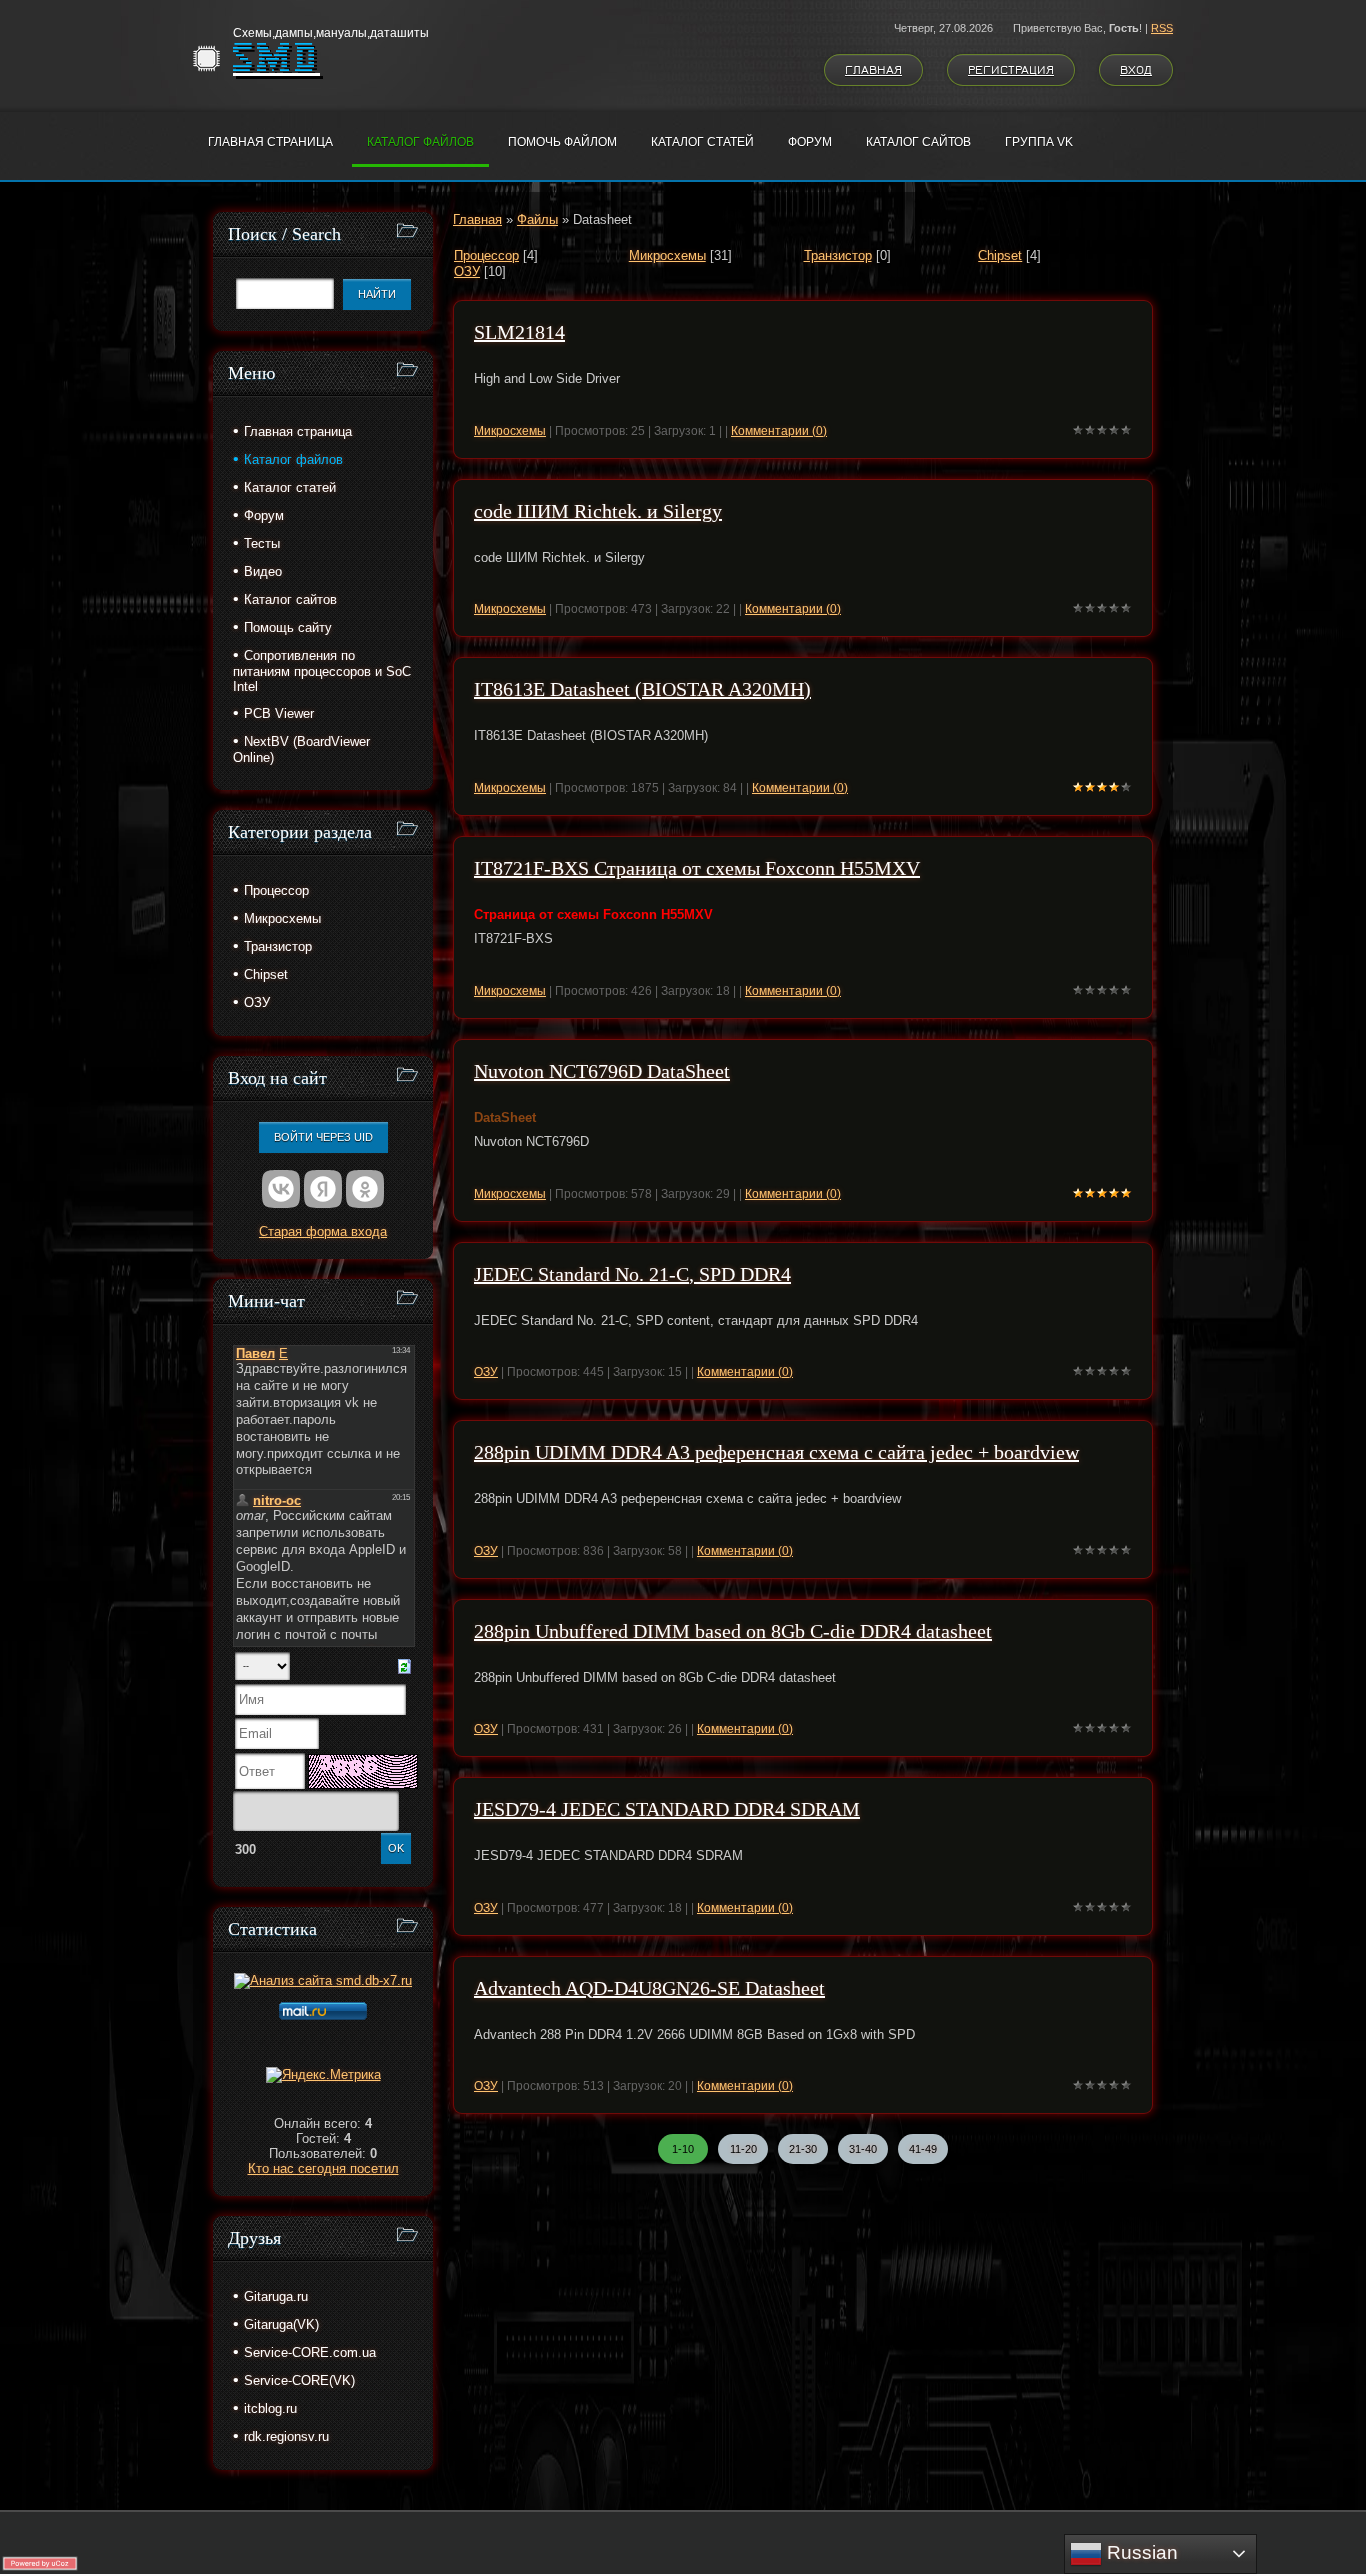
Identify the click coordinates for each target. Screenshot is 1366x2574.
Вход (1136, 70)
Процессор (486, 255)
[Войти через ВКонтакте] (281, 1189)
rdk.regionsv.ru (286, 2436)
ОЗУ (467, 271)
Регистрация (1011, 70)
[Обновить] (404, 1665)
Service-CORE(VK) (299, 2380)
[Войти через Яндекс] (323, 1189)
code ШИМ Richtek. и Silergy (598, 511)
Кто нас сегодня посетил (323, 2168)
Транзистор (838, 255)
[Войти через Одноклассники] (365, 1189)
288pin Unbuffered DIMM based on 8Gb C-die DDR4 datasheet (733, 1631)
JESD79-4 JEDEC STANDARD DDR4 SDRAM (667, 1809)
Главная (873, 70)
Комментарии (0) (779, 431)
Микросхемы (667, 255)
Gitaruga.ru (276, 2296)
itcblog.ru (270, 2408)
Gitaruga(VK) (281, 2324)
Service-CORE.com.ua (310, 2352)
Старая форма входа (323, 1231)
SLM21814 (519, 332)
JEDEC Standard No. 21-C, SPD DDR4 (632, 1274)
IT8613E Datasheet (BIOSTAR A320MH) (642, 689)
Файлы (537, 219)
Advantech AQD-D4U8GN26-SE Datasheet (649, 1988)
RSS (1162, 28)
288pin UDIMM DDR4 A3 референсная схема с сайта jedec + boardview (776, 1452)
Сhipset (1000, 255)
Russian (1140, 2552)
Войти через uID (323, 1137)
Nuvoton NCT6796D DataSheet (602, 1071)
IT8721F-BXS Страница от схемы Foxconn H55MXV (697, 868)
